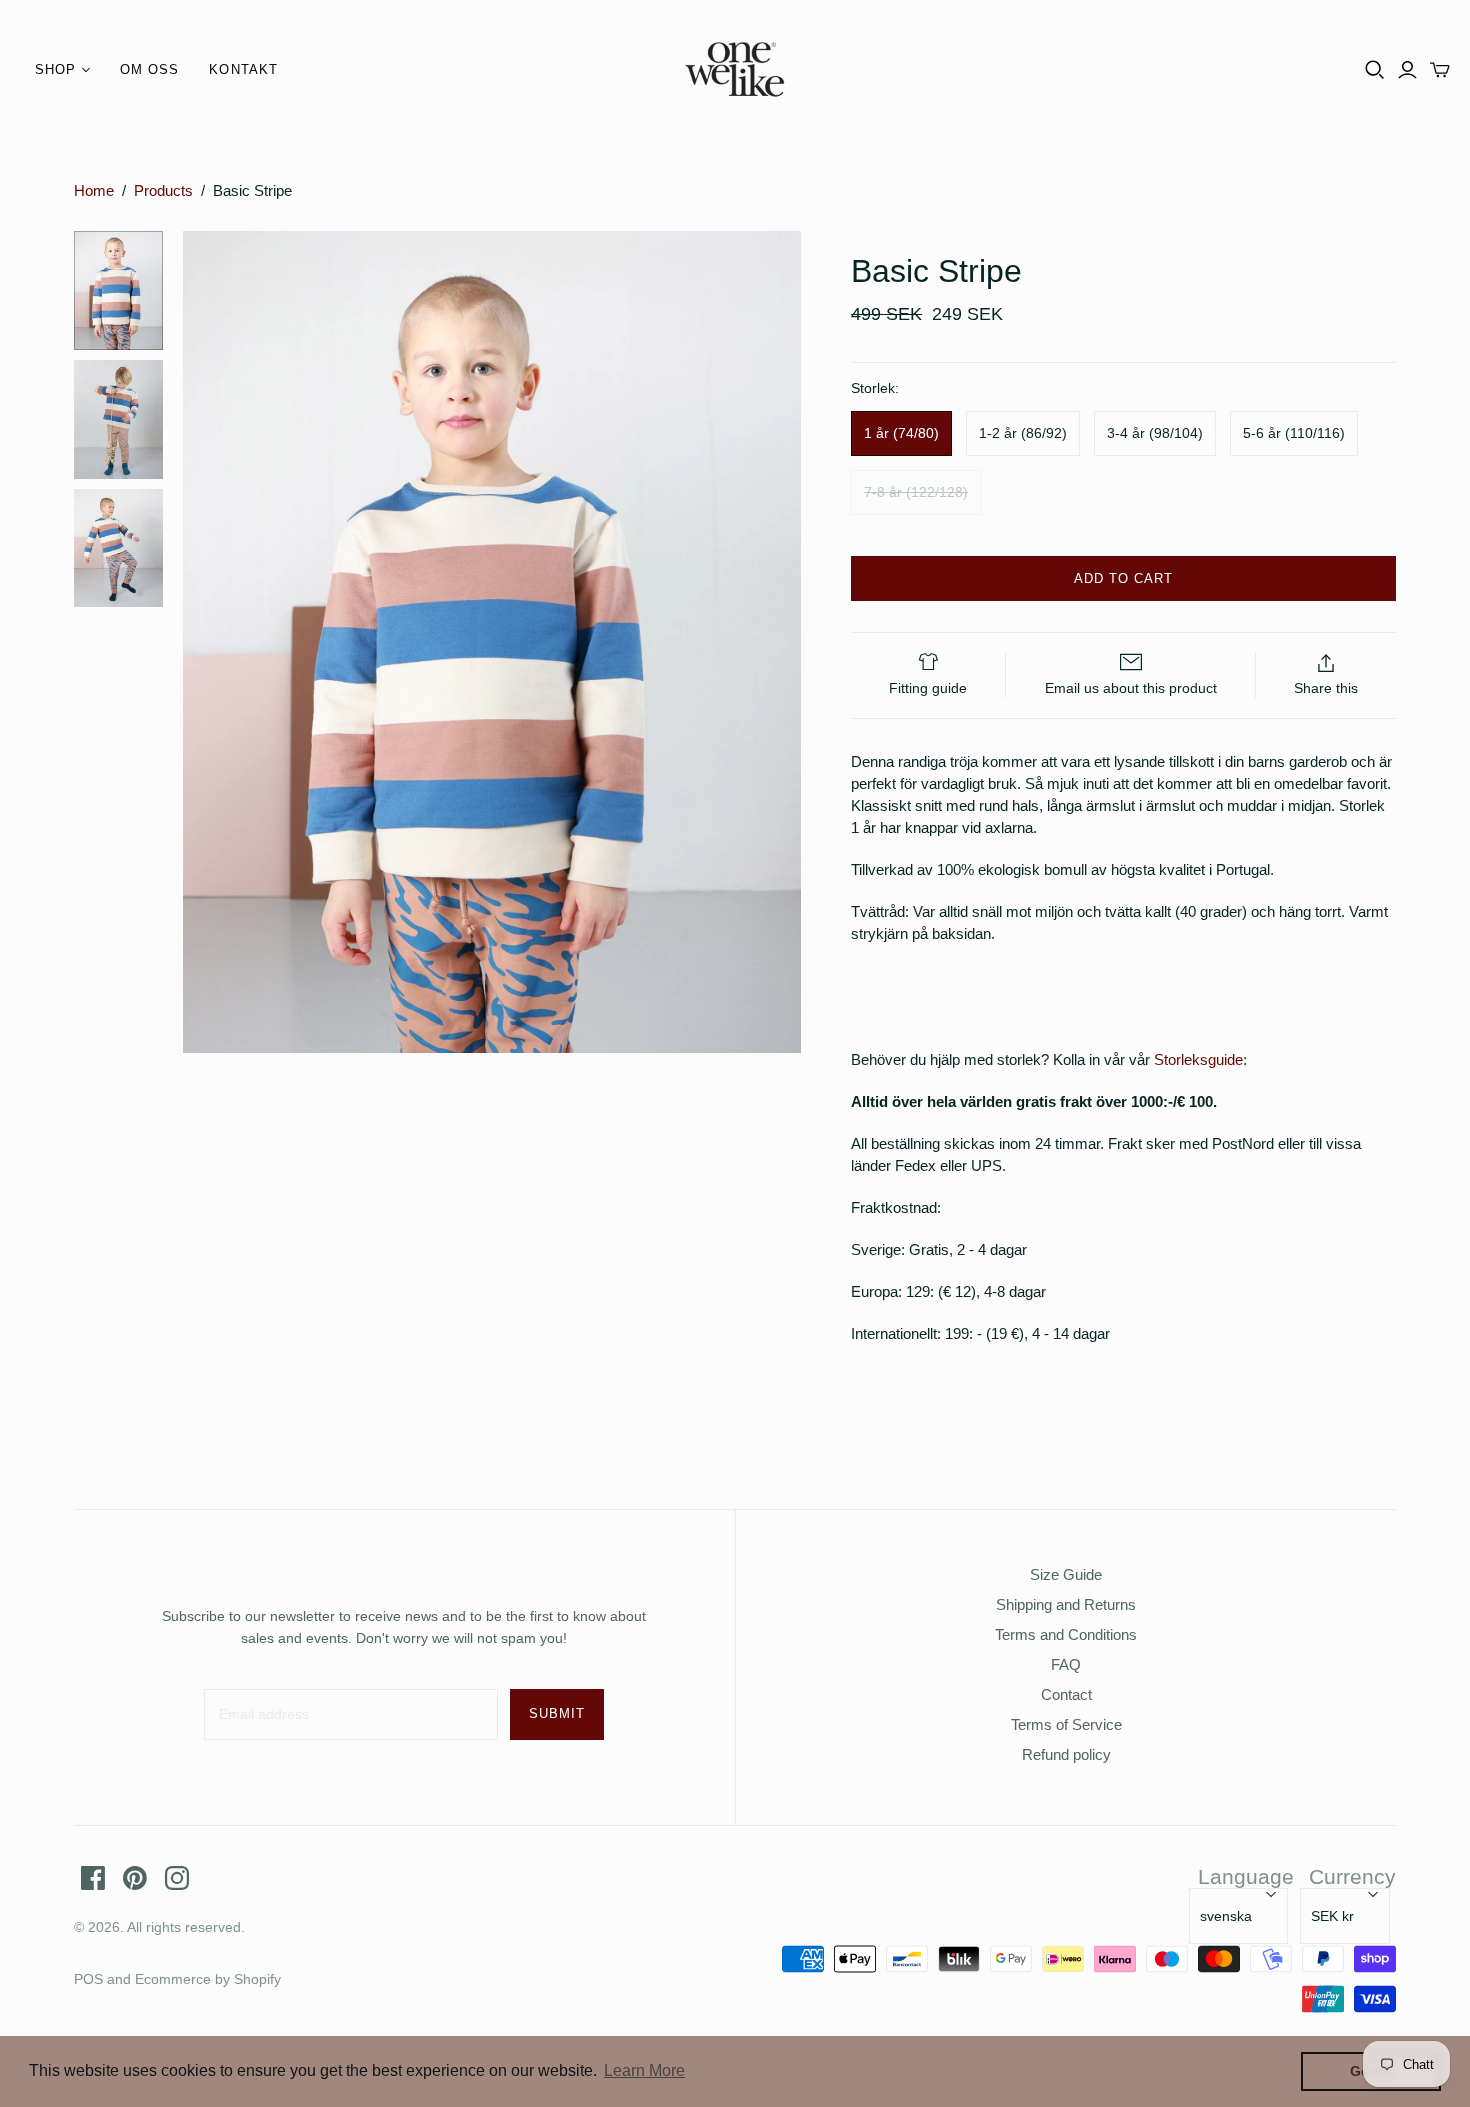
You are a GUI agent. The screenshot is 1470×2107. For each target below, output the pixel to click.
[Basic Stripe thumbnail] (118, 290)
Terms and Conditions (1066, 1634)
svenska (1226, 1916)
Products (163, 190)
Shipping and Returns (1066, 1604)
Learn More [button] (644, 2070)
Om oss (149, 69)
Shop (55, 69)
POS (88, 1979)
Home (94, 190)
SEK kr (1332, 1916)
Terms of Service (1066, 1724)
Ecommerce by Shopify (208, 1979)
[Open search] (1375, 70)
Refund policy (1066, 1754)
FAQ (1066, 1664)
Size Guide (1066, 1574)
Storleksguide (1198, 1059)
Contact (1066, 1694)
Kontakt (243, 69)
